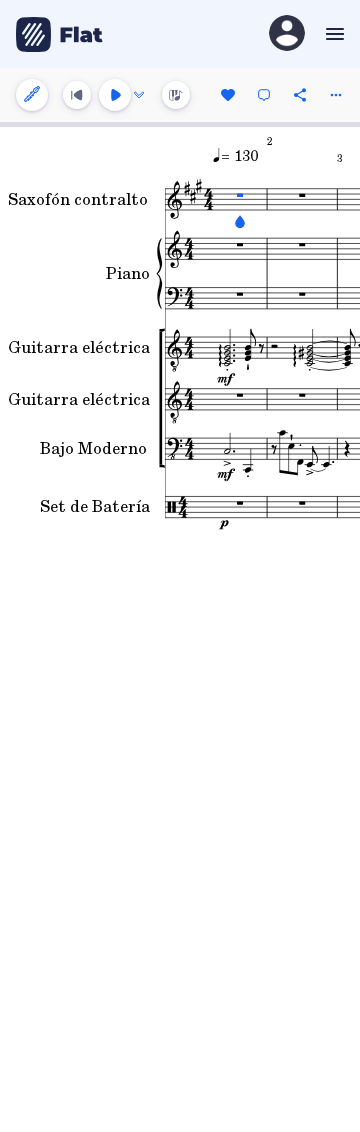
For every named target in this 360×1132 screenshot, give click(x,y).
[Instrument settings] (32, 95)
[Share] (300, 95)
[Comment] (264, 95)
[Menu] (332, 34)
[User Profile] (287, 34)
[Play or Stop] (115, 95)
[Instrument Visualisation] (176, 95)
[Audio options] (139, 95)
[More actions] (336, 95)
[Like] (228, 95)
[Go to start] (77, 95)
